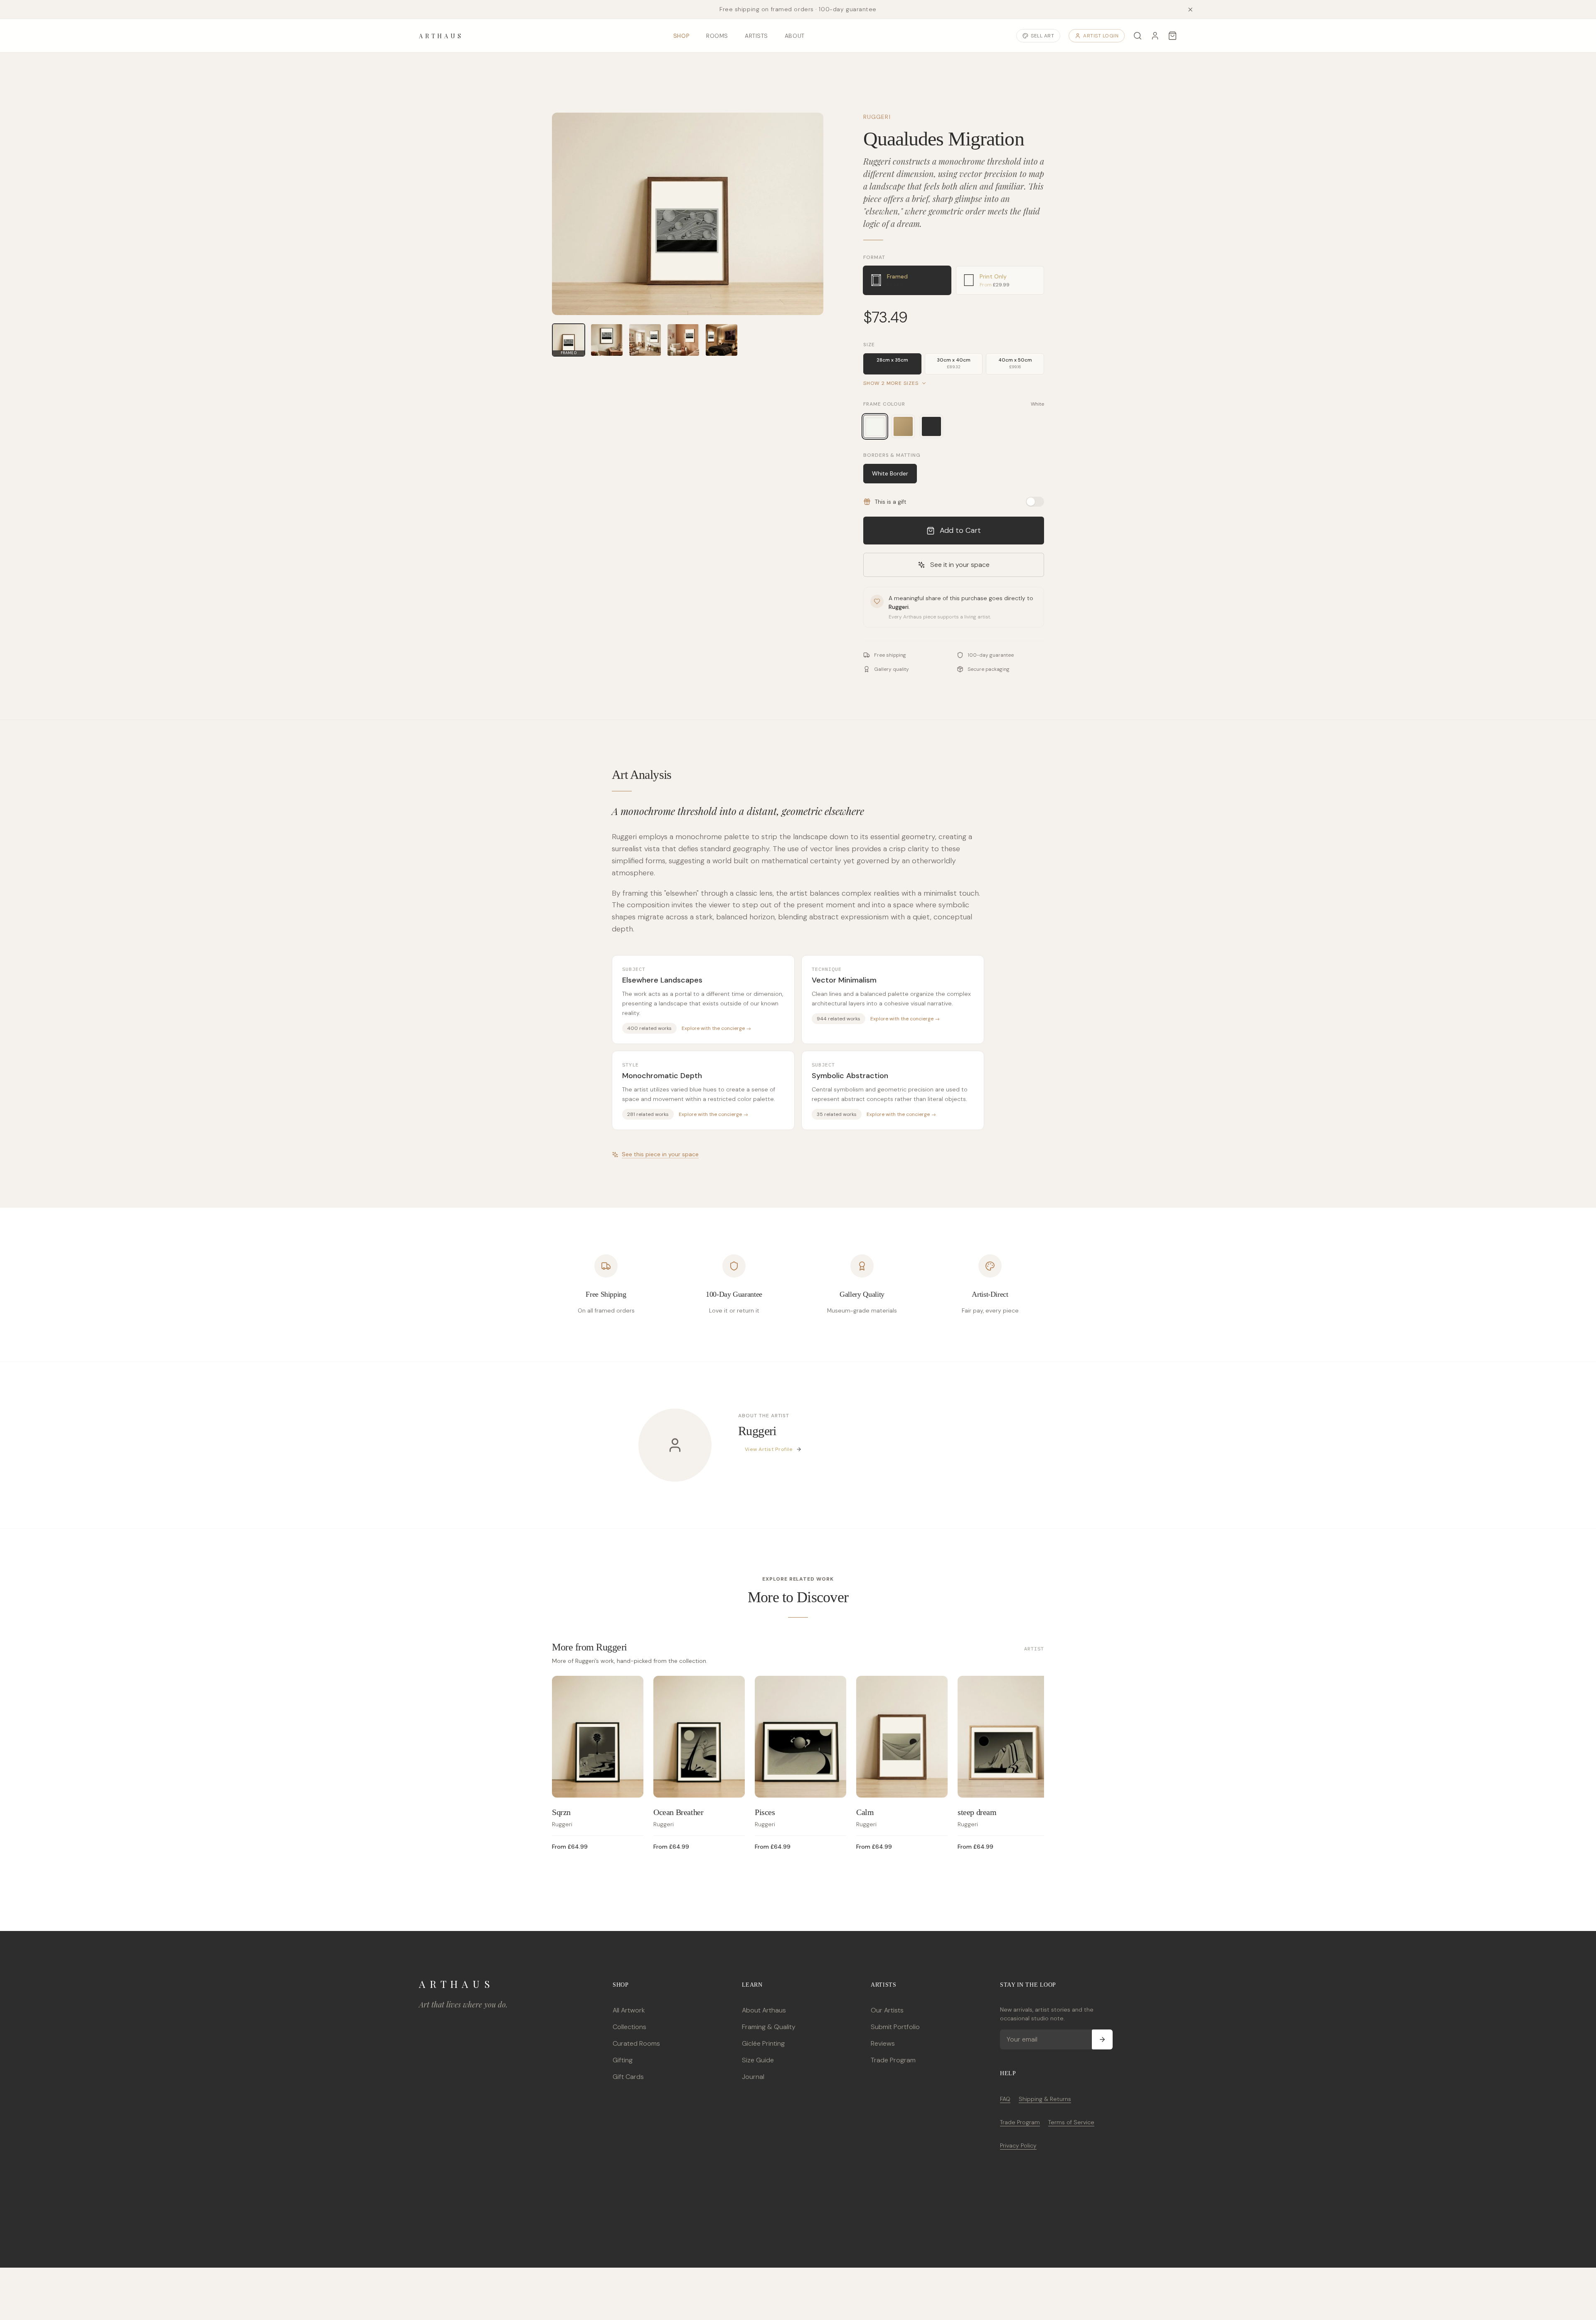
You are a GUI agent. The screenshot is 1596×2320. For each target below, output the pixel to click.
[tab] (907, 280)
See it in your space (960, 565)
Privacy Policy (1018, 2145)
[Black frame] (931, 426)
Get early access (123, 2283)
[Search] (1138, 36)
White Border (890, 473)
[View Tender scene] (683, 340)
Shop (681, 36)
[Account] (1155, 36)
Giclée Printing (763, 2043)
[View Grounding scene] (645, 340)
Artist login (1101, 36)
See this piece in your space (660, 1154)
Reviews (883, 2043)
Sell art (1042, 36)
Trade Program (893, 2060)
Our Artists (887, 2010)
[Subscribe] (1102, 2039)
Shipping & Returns (1045, 2099)
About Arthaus (764, 2010)
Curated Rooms (636, 2043)
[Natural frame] (903, 426)
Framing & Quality (769, 2027)
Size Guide (758, 2060)
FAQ (1005, 2099)
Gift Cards (628, 2077)
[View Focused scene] (607, 340)
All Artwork (629, 2010)
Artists (756, 36)
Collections (629, 2027)
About (795, 36)
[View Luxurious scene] (722, 340)
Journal (753, 2077)
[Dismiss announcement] (1190, 10)
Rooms (717, 36)
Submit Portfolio (895, 2027)
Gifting (623, 2060)
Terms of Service (1071, 2122)
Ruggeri (877, 117)
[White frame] (875, 426)
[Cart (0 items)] (1172, 36)
